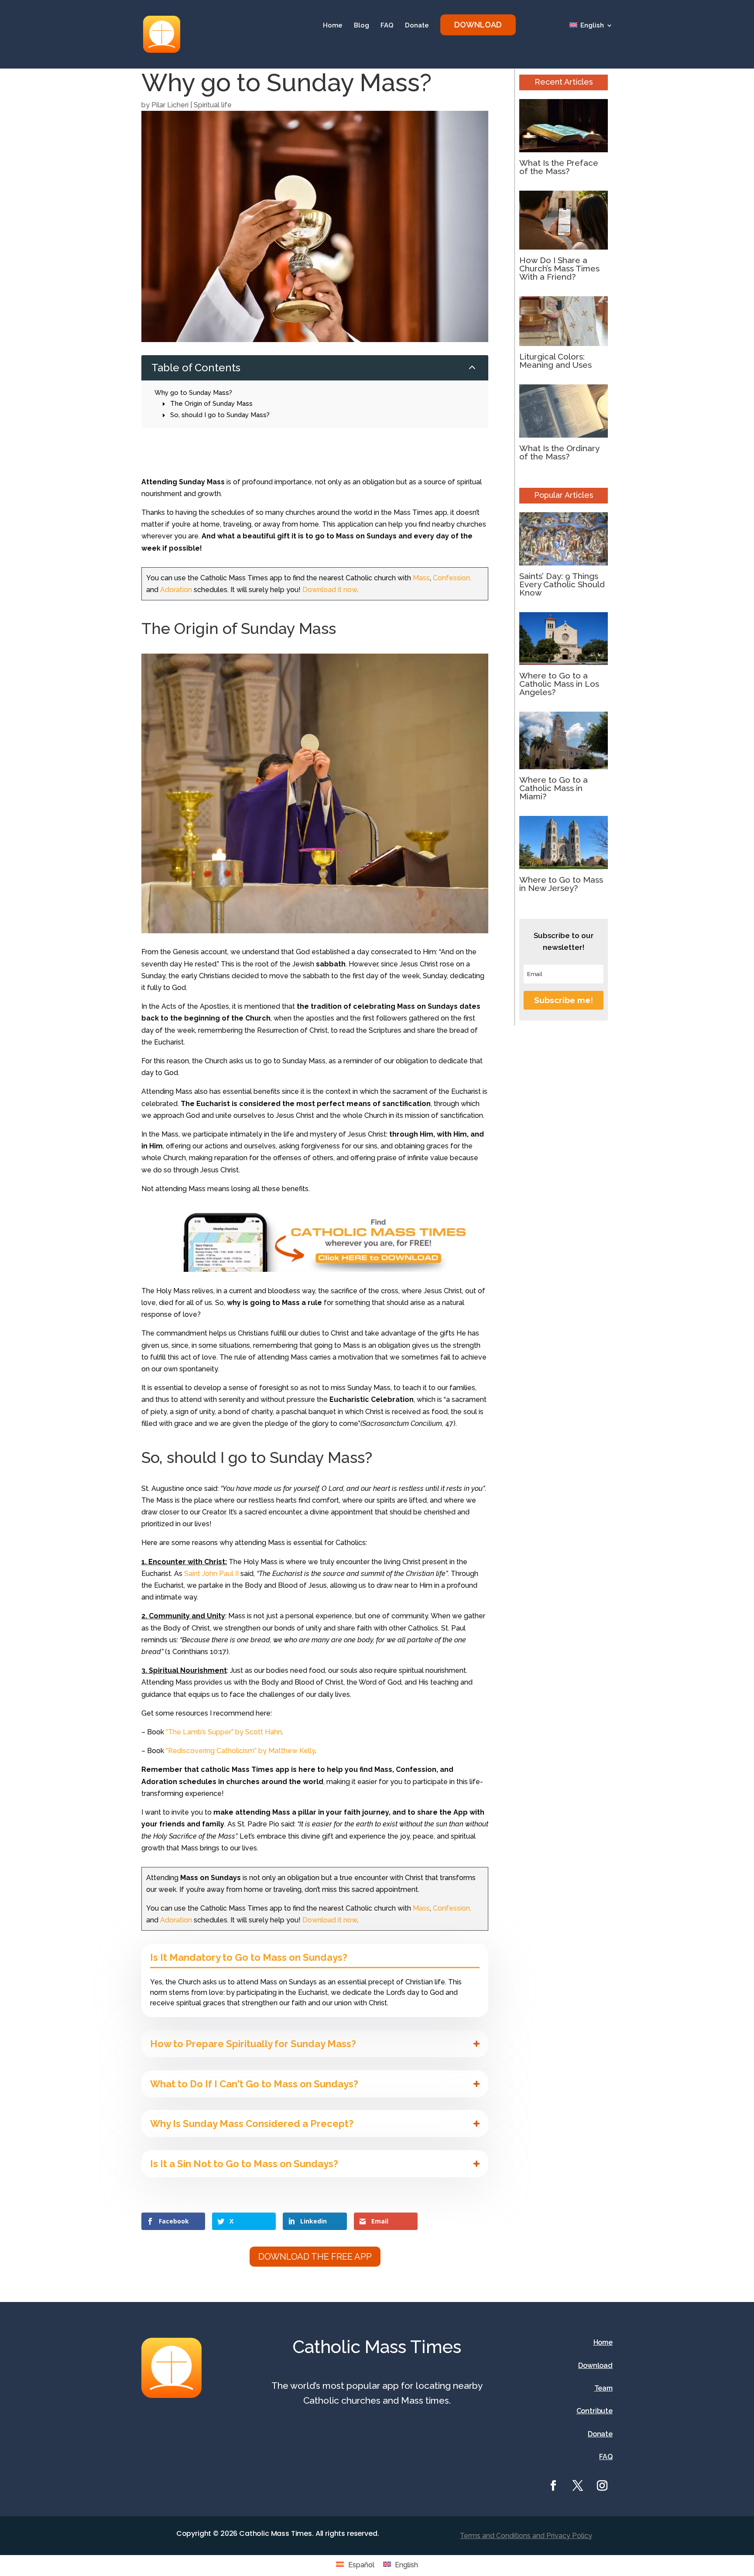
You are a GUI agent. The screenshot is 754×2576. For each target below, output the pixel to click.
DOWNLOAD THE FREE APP (315, 2257)
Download (595, 2365)
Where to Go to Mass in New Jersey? (561, 884)
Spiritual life (213, 105)
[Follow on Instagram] (602, 2486)
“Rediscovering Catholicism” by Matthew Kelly (240, 1751)
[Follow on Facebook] (553, 2486)
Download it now (330, 590)
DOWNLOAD (478, 25)
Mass (421, 578)
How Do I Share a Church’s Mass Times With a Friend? (559, 268)
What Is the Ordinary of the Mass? (559, 452)
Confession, (452, 578)
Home (333, 26)
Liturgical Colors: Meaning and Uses (555, 361)
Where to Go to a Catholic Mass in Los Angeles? (559, 684)
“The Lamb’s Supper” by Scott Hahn (224, 1732)
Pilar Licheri (170, 105)
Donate (417, 26)
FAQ (387, 26)
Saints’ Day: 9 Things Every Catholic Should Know (562, 584)
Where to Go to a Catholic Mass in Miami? (554, 788)
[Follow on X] (578, 2486)
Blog (362, 26)
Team (603, 2388)
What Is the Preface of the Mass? (559, 167)
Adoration (176, 590)
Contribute (595, 2411)
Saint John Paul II (211, 1574)
